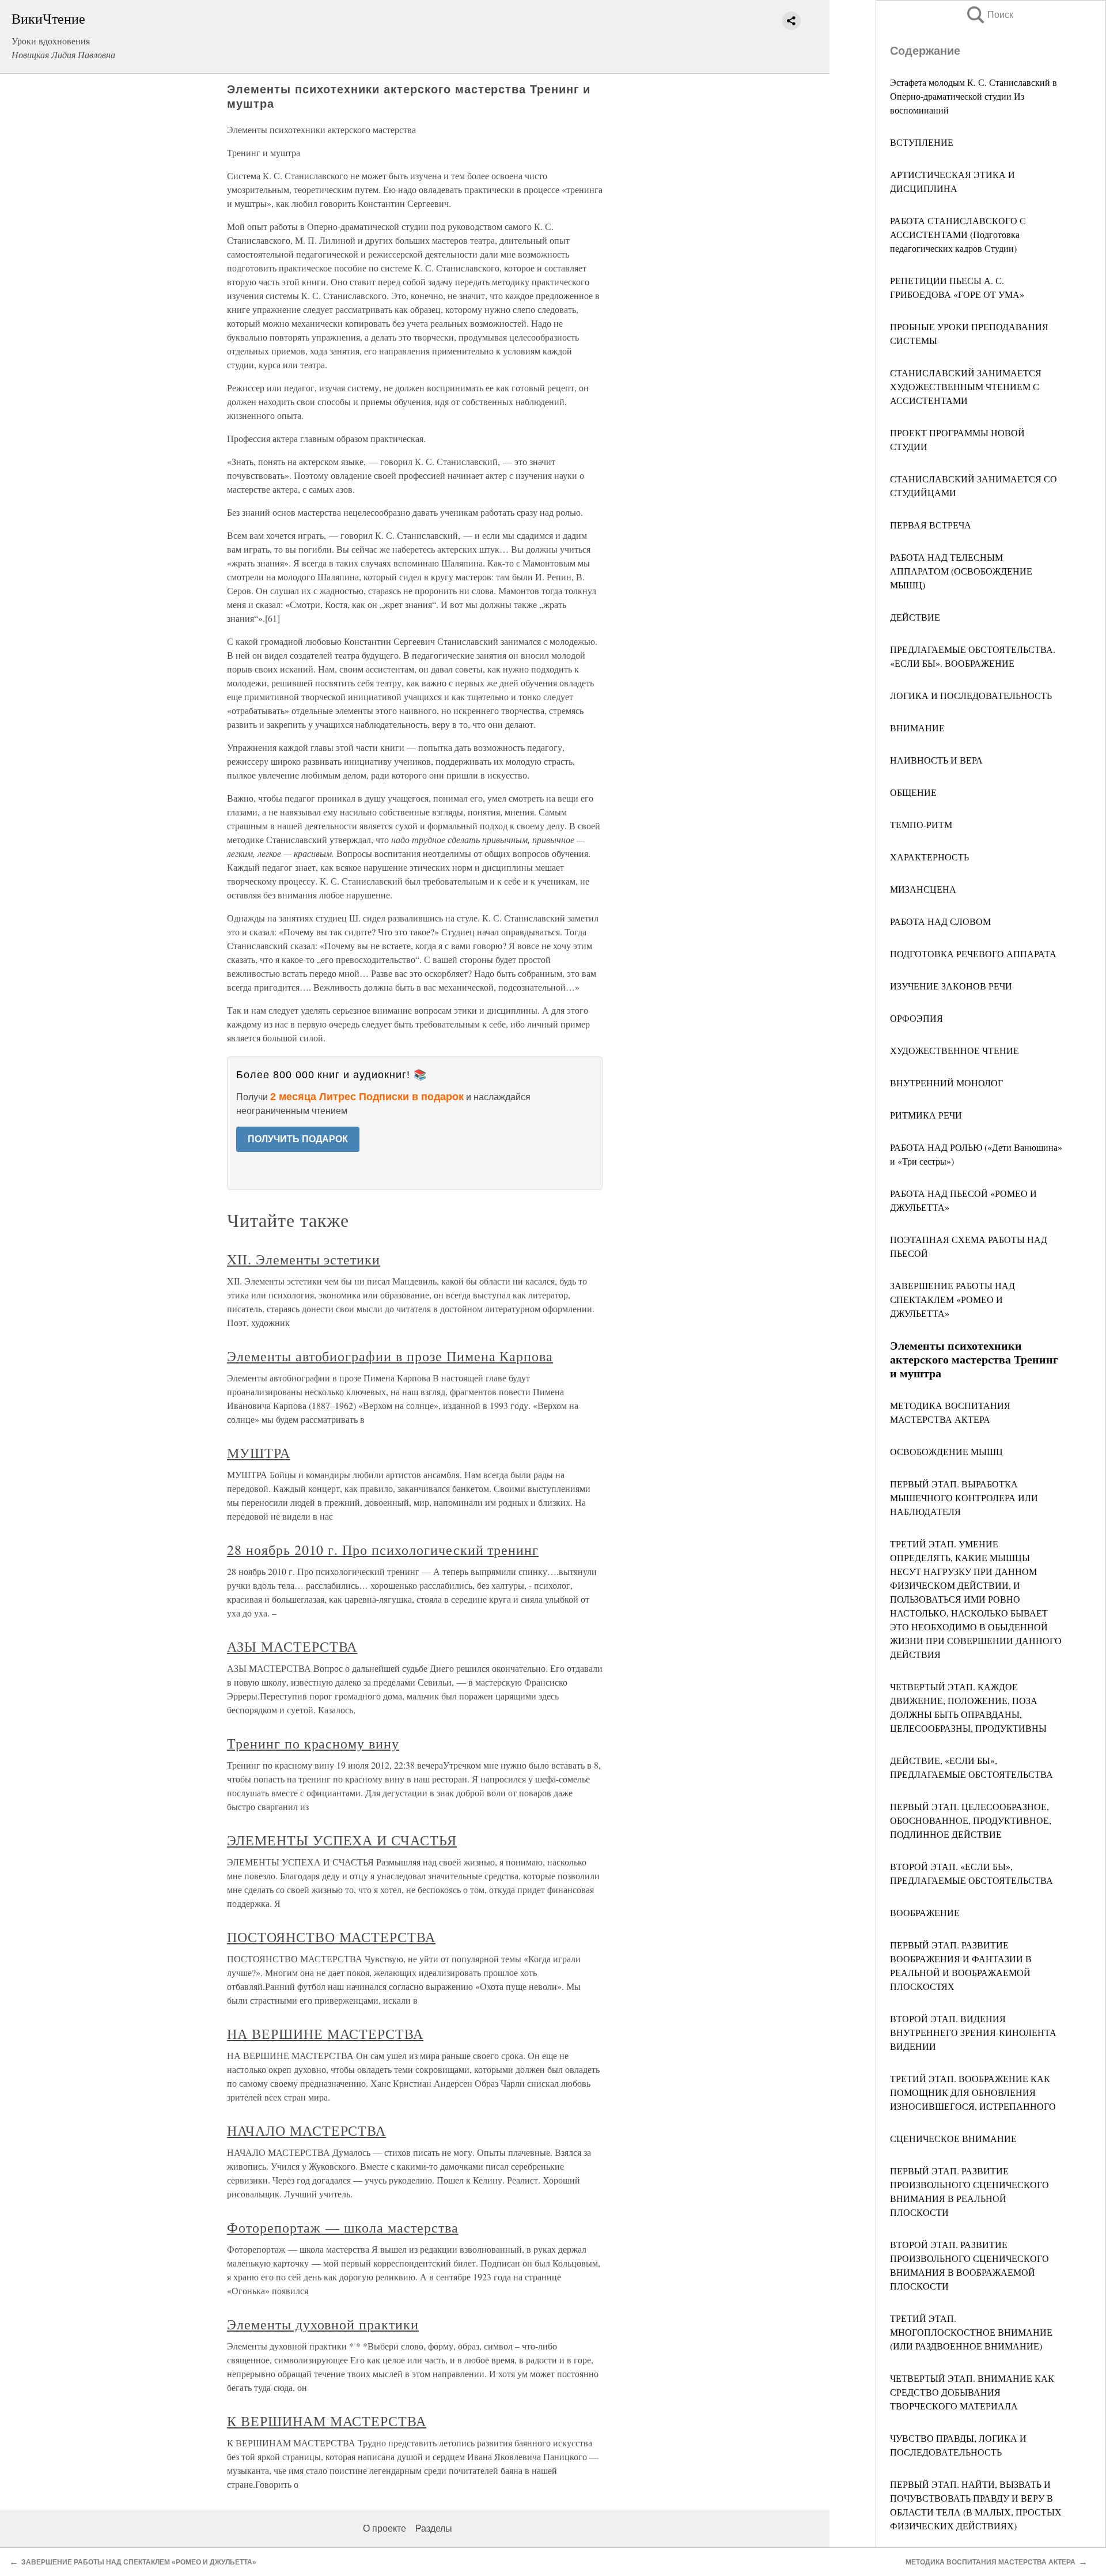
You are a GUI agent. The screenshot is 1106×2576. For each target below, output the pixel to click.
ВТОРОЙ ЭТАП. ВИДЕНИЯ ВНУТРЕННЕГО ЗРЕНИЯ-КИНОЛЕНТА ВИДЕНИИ (973, 2032)
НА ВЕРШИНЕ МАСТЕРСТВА (325, 2034)
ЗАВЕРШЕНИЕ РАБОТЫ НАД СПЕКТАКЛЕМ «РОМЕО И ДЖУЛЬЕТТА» (952, 1299)
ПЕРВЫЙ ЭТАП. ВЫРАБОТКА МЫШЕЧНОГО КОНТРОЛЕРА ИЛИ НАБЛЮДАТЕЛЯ (964, 1497)
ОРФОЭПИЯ (916, 1018)
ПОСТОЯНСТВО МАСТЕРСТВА (331, 1937)
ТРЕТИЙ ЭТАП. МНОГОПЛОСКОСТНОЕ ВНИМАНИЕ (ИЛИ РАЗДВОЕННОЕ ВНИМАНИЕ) (971, 2332)
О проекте (385, 2528)
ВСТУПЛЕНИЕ (922, 142)
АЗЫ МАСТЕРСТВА (292, 1646)
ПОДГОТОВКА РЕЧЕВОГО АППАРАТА (973, 953)
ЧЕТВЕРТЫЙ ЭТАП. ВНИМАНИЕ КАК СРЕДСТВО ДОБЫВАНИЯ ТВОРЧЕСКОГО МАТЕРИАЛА (972, 2392)
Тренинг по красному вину (313, 1743)
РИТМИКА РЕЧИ (926, 1115)
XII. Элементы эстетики (304, 1259)
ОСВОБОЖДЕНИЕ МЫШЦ (946, 1451)
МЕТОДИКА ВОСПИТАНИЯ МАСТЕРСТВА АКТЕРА (991, 2562)
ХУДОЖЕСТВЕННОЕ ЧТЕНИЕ (955, 1050)
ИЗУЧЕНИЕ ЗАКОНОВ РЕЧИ (951, 986)
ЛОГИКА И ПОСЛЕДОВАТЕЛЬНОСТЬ (971, 695)
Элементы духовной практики (323, 2324)
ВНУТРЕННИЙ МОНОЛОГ (946, 1083)
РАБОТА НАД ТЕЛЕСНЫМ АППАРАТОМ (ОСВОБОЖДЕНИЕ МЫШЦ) (961, 571)
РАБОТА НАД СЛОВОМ (940, 921)
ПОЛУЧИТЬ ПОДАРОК (298, 1139)
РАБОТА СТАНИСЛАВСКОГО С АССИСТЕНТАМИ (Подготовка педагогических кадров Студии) (958, 234)
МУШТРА (259, 1453)
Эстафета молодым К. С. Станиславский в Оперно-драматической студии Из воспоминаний (974, 96)
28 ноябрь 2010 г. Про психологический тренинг (383, 1550)
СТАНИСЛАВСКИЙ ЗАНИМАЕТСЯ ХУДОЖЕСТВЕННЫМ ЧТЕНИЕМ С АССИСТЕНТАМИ (966, 386)
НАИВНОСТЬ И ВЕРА (936, 760)
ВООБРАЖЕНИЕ (925, 1912)
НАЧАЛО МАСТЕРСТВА (306, 2131)
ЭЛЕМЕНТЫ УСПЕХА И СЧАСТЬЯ (342, 1840)
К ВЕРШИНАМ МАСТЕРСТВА (327, 2421)
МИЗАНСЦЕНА (923, 889)
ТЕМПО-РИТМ (921, 824)
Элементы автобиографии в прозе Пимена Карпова (390, 1356)
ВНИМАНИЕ (917, 728)
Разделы (434, 2528)
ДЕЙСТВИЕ (915, 617)
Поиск (989, 15)
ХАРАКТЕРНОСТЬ (929, 857)
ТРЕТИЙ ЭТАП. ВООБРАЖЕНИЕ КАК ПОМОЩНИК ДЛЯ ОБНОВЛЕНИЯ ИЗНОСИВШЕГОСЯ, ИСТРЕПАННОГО (973, 2092)
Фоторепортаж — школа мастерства (343, 2227)
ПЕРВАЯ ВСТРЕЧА (931, 525)
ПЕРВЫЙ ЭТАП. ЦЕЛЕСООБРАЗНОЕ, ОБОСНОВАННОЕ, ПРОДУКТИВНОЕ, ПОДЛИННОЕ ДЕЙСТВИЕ (971, 1820)
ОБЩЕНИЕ (913, 792)
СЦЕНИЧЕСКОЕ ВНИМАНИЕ (953, 2138)
